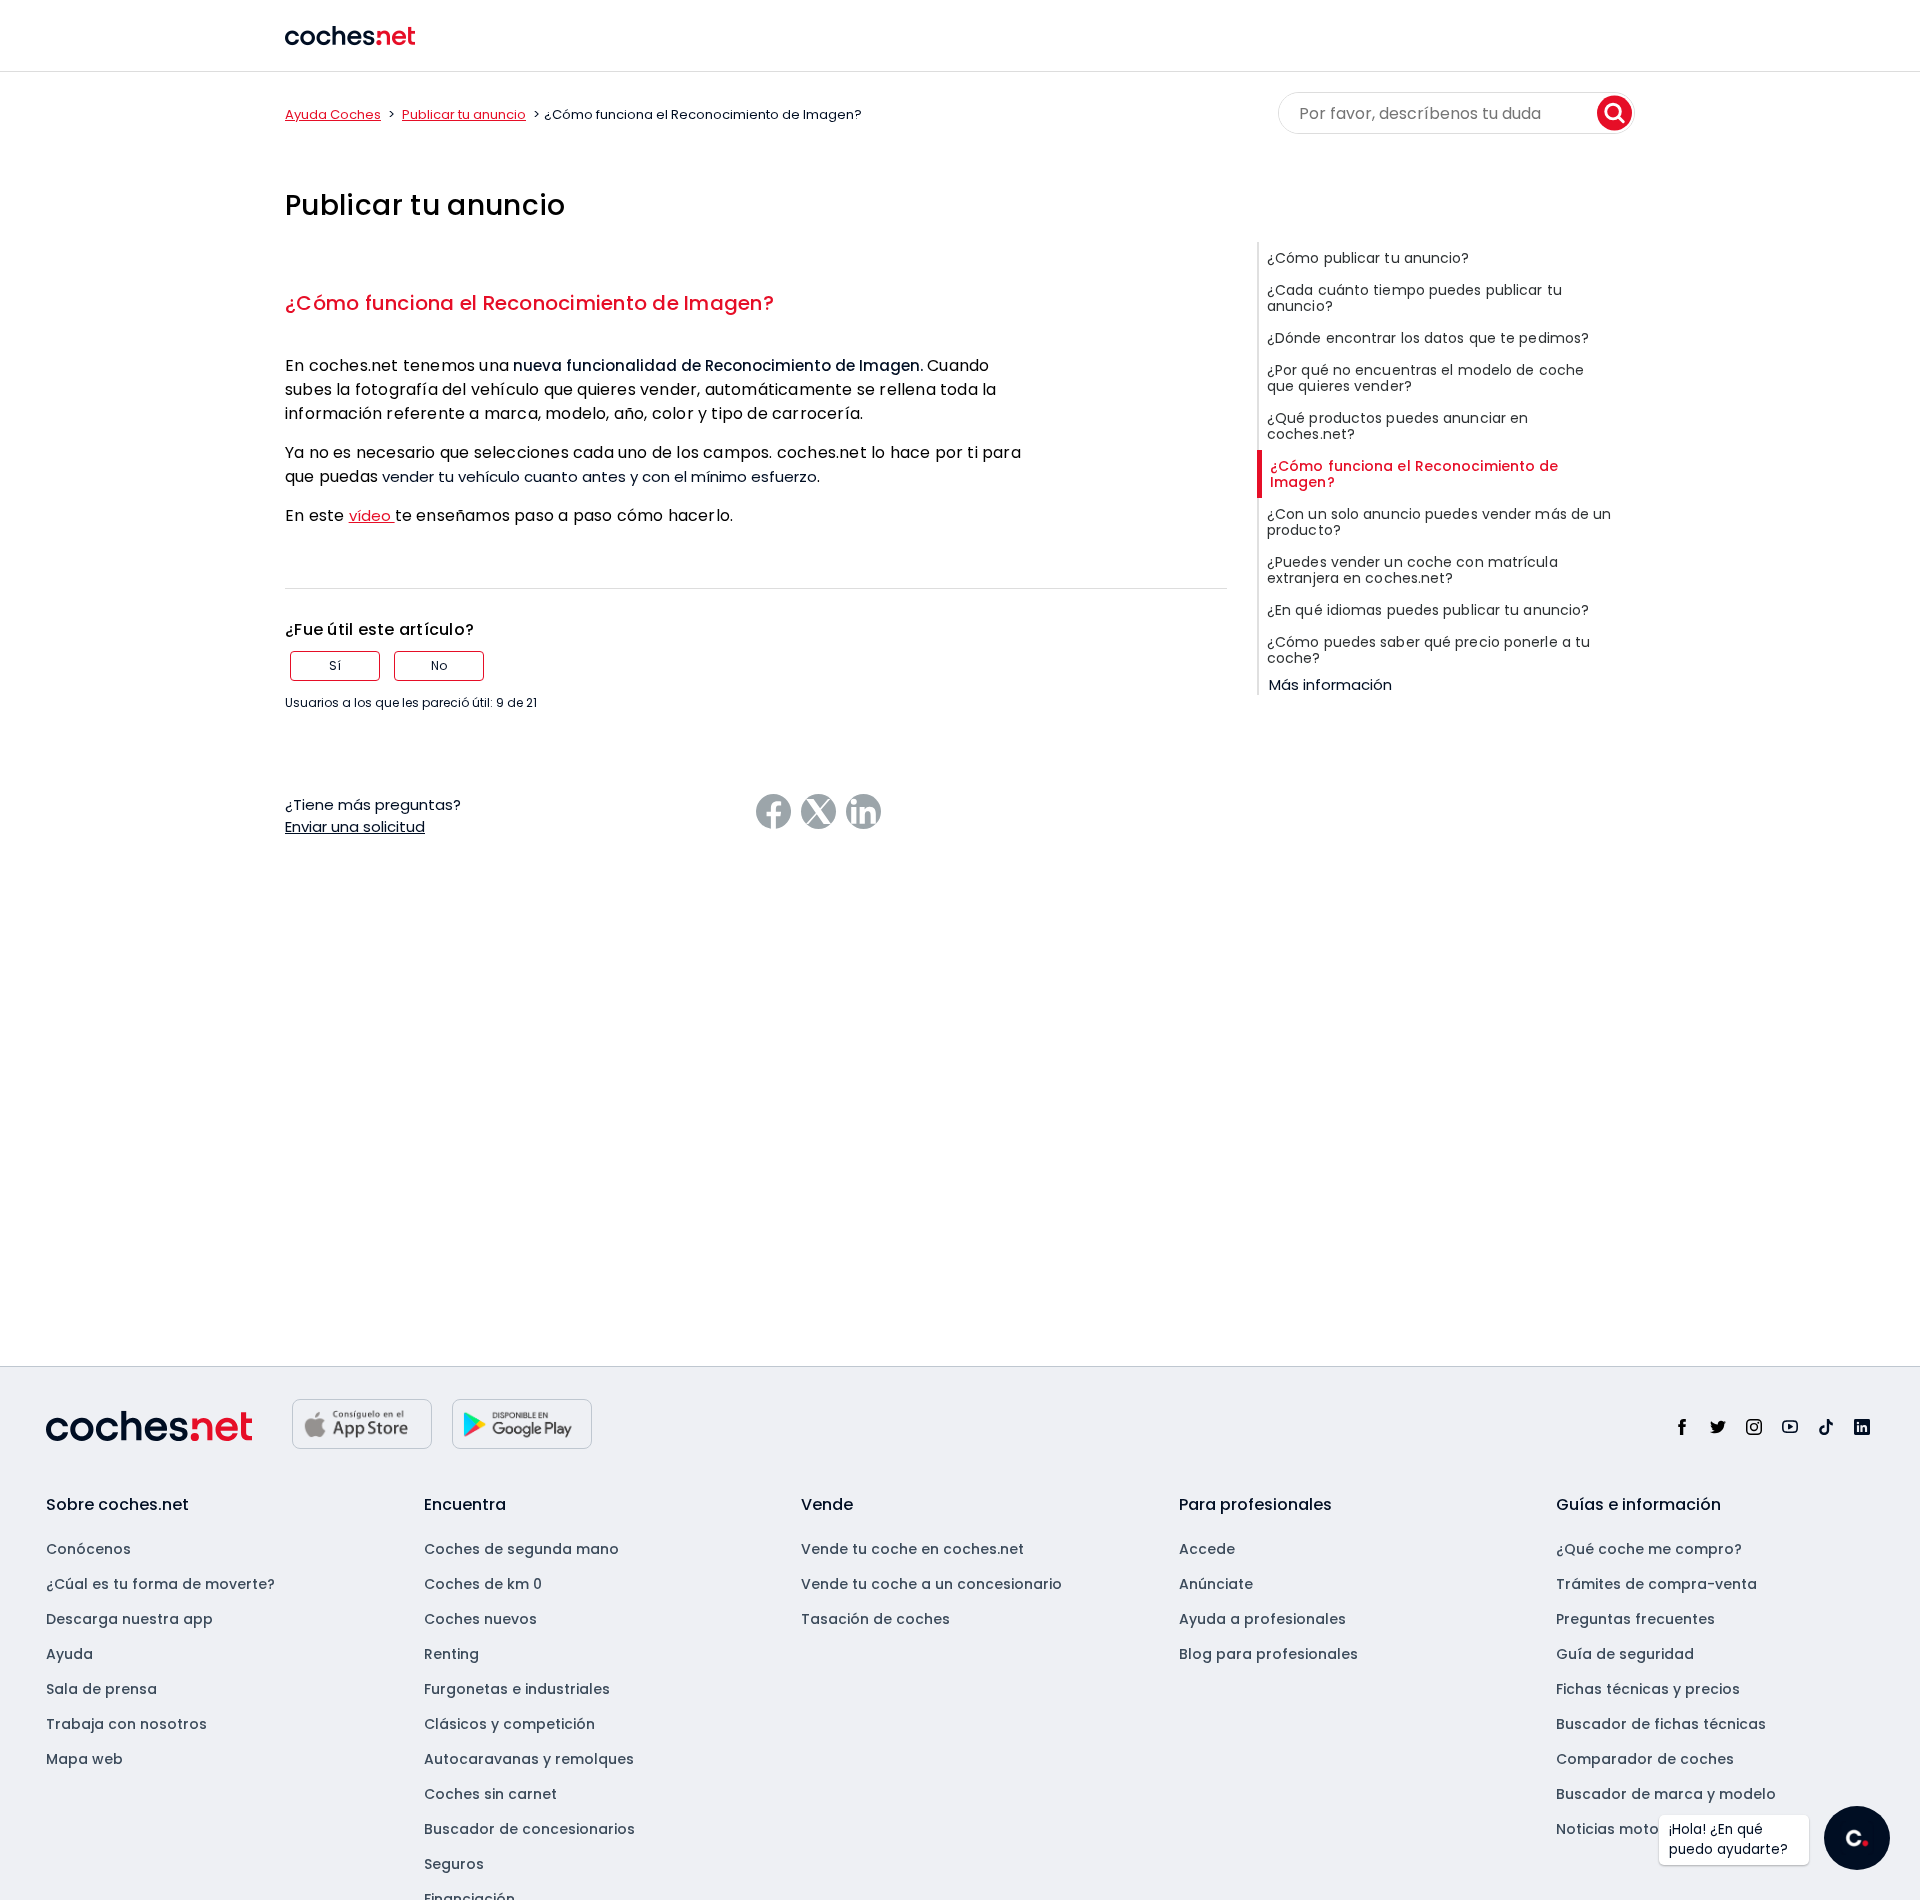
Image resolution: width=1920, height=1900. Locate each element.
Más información (1330, 684)
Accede (1207, 1549)
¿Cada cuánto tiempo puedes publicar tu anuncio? (1414, 298)
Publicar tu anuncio (464, 114)
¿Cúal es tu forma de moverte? (160, 1584)
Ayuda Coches (333, 114)
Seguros (454, 1864)
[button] (1857, 1838)
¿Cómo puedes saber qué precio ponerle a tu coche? (1428, 650)
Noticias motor (1610, 1829)
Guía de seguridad (1625, 1654)
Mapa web (84, 1759)
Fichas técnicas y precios (1648, 1689)
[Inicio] (350, 35)
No (439, 665)
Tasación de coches (875, 1619)
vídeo (372, 515)
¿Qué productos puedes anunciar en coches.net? (1397, 426)
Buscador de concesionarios (529, 1829)
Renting (451, 1654)
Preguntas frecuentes (1635, 1619)
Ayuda (69, 1654)
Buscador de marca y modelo (1666, 1794)
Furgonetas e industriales (517, 1689)
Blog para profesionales (1268, 1654)
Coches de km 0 (483, 1584)
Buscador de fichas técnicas (1661, 1724)
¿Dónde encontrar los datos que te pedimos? (1428, 338)
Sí (335, 665)
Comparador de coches (1645, 1759)
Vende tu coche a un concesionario (931, 1584)
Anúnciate (1216, 1584)
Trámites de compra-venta (1656, 1584)
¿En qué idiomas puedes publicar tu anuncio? (1428, 610)
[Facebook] (773, 811)
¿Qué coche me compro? (1649, 1549)
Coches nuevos (480, 1619)
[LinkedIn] (863, 811)
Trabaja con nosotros (126, 1724)
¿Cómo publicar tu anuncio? (1368, 258)
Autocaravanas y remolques (529, 1759)
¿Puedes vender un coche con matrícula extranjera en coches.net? (1412, 570)
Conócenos (88, 1549)
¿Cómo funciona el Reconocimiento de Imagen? (529, 303)
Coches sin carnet (490, 1794)
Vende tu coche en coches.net (912, 1549)
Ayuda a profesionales (1262, 1619)
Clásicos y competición (509, 1724)
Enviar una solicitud (355, 826)
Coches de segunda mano (521, 1549)
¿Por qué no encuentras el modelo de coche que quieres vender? (1425, 378)
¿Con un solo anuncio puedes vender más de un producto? (1439, 522)
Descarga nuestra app (129, 1619)
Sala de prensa (101, 1689)
